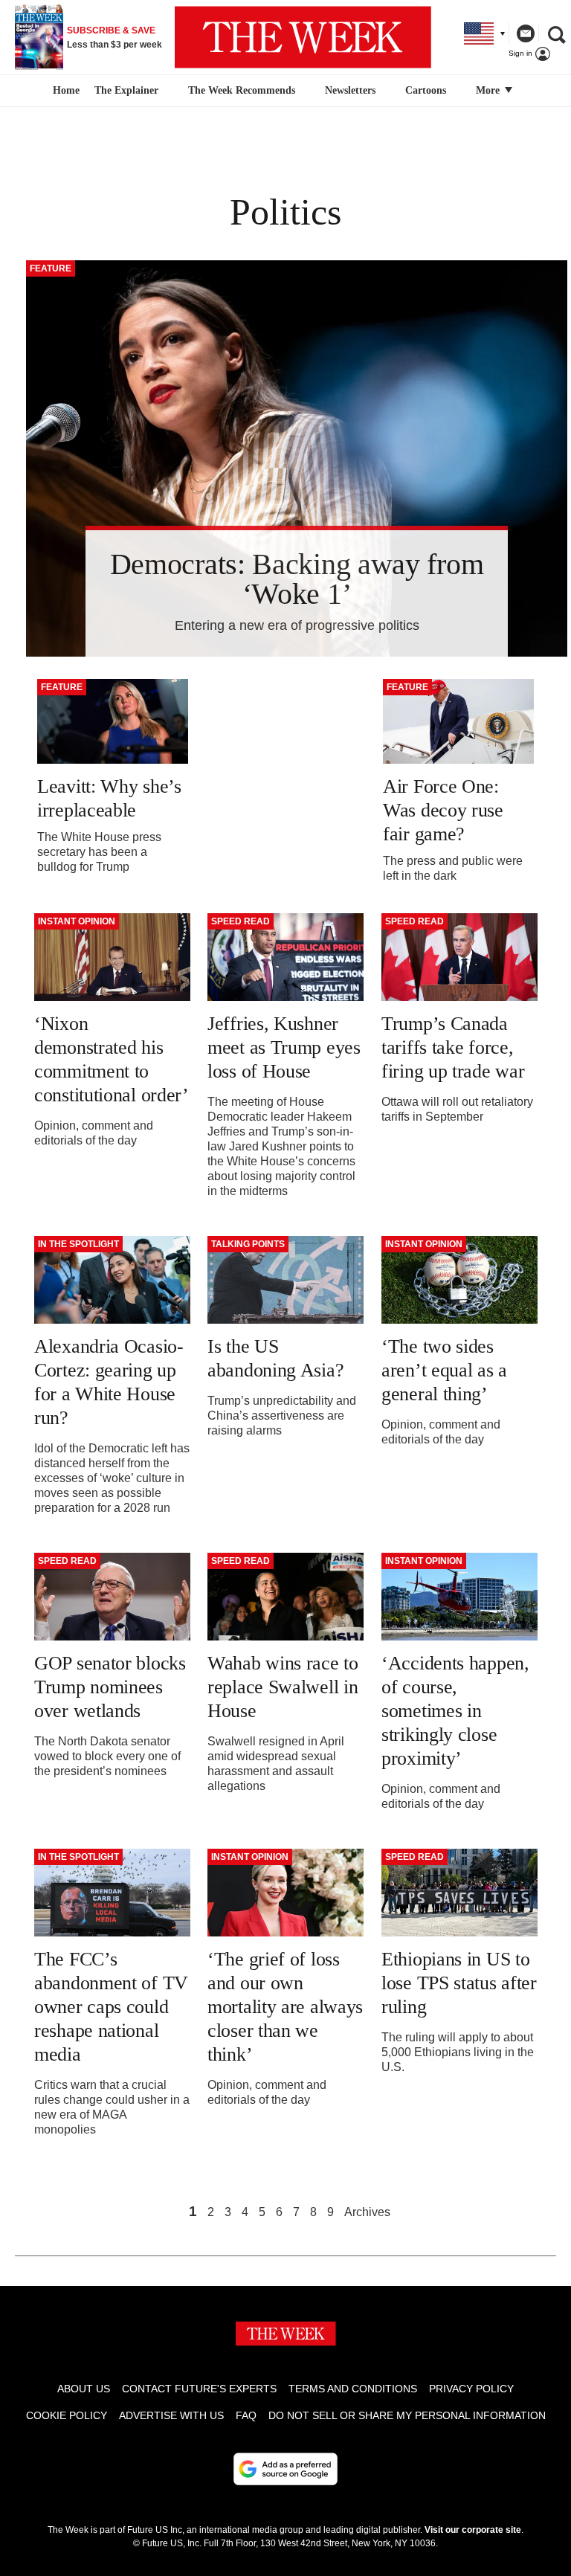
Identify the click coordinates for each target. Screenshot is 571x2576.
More (489, 90)
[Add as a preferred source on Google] (285, 2469)
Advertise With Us (171, 2415)
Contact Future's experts (199, 2389)
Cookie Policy (67, 2415)
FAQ (246, 2415)
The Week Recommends (242, 90)
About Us (84, 2389)
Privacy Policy (471, 2389)
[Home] (64, 91)
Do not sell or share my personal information (407, 2415)
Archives (367, 2212)
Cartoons (426, 90)
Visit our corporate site (473, 2530)
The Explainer (126, 90)
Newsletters (350, 90)
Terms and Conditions (353, 2389)
